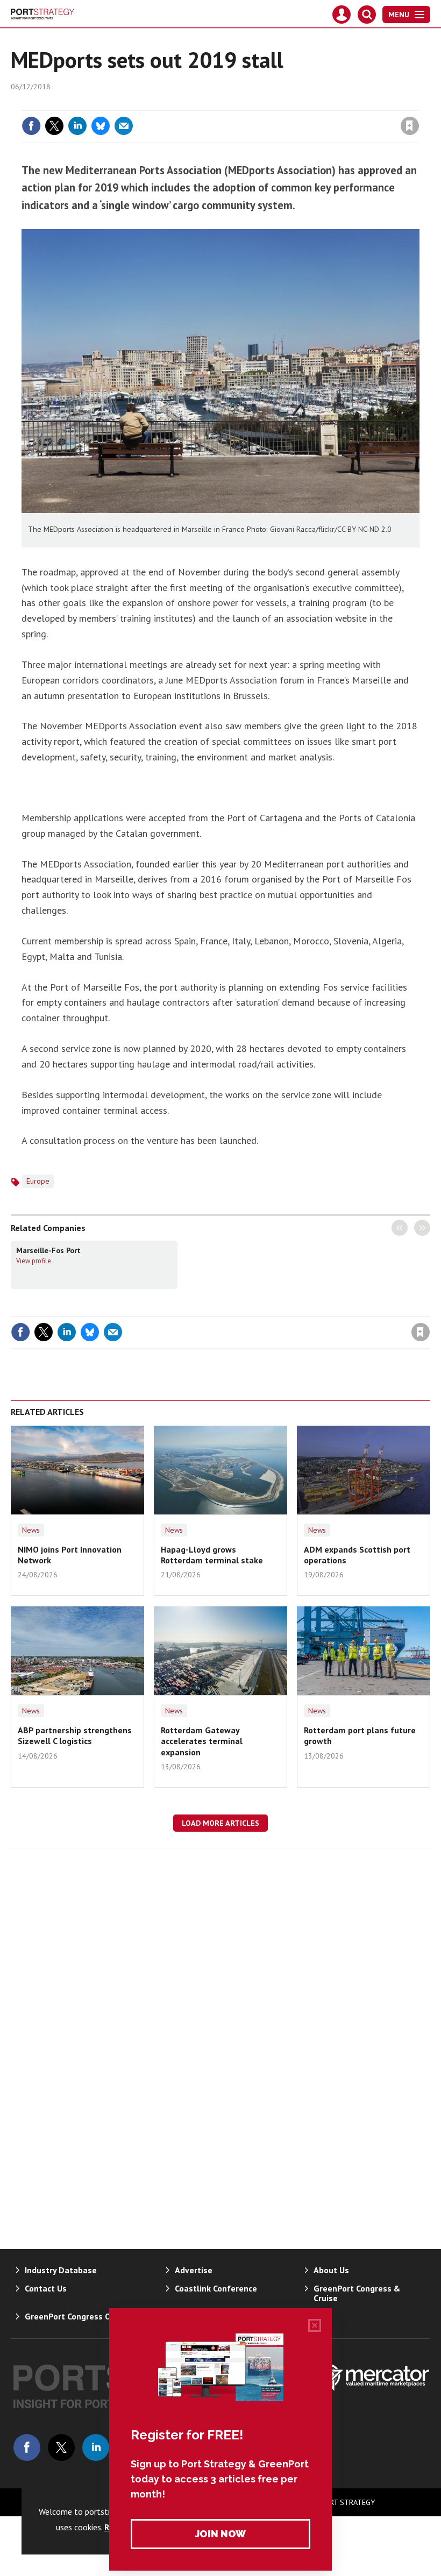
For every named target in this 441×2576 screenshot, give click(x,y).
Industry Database (61, 2270)
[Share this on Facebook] (31, 126)
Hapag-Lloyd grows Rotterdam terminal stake (212, 1555)
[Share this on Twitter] (54, 126)
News (31, 1530)
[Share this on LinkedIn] (77, 126)
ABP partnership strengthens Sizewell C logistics (75, 1735)
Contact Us (46, 2288)
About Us (331, 2270)
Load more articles (220, 1823)
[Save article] (410, 126)
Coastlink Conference (216, 2288)
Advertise (194, 2270)
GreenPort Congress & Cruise (357, 2293)
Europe (38, 1181)
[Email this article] (124, 126)
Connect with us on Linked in (96, 2447)
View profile (34, 1261)
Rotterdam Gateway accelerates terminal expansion (202, 1741)
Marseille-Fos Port (48, 1250)
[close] (418, 104)
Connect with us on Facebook (27, 2447)
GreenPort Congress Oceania (80, 2316)
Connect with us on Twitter (61, 2447)
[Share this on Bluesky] (101, 126)
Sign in (283, 104)
